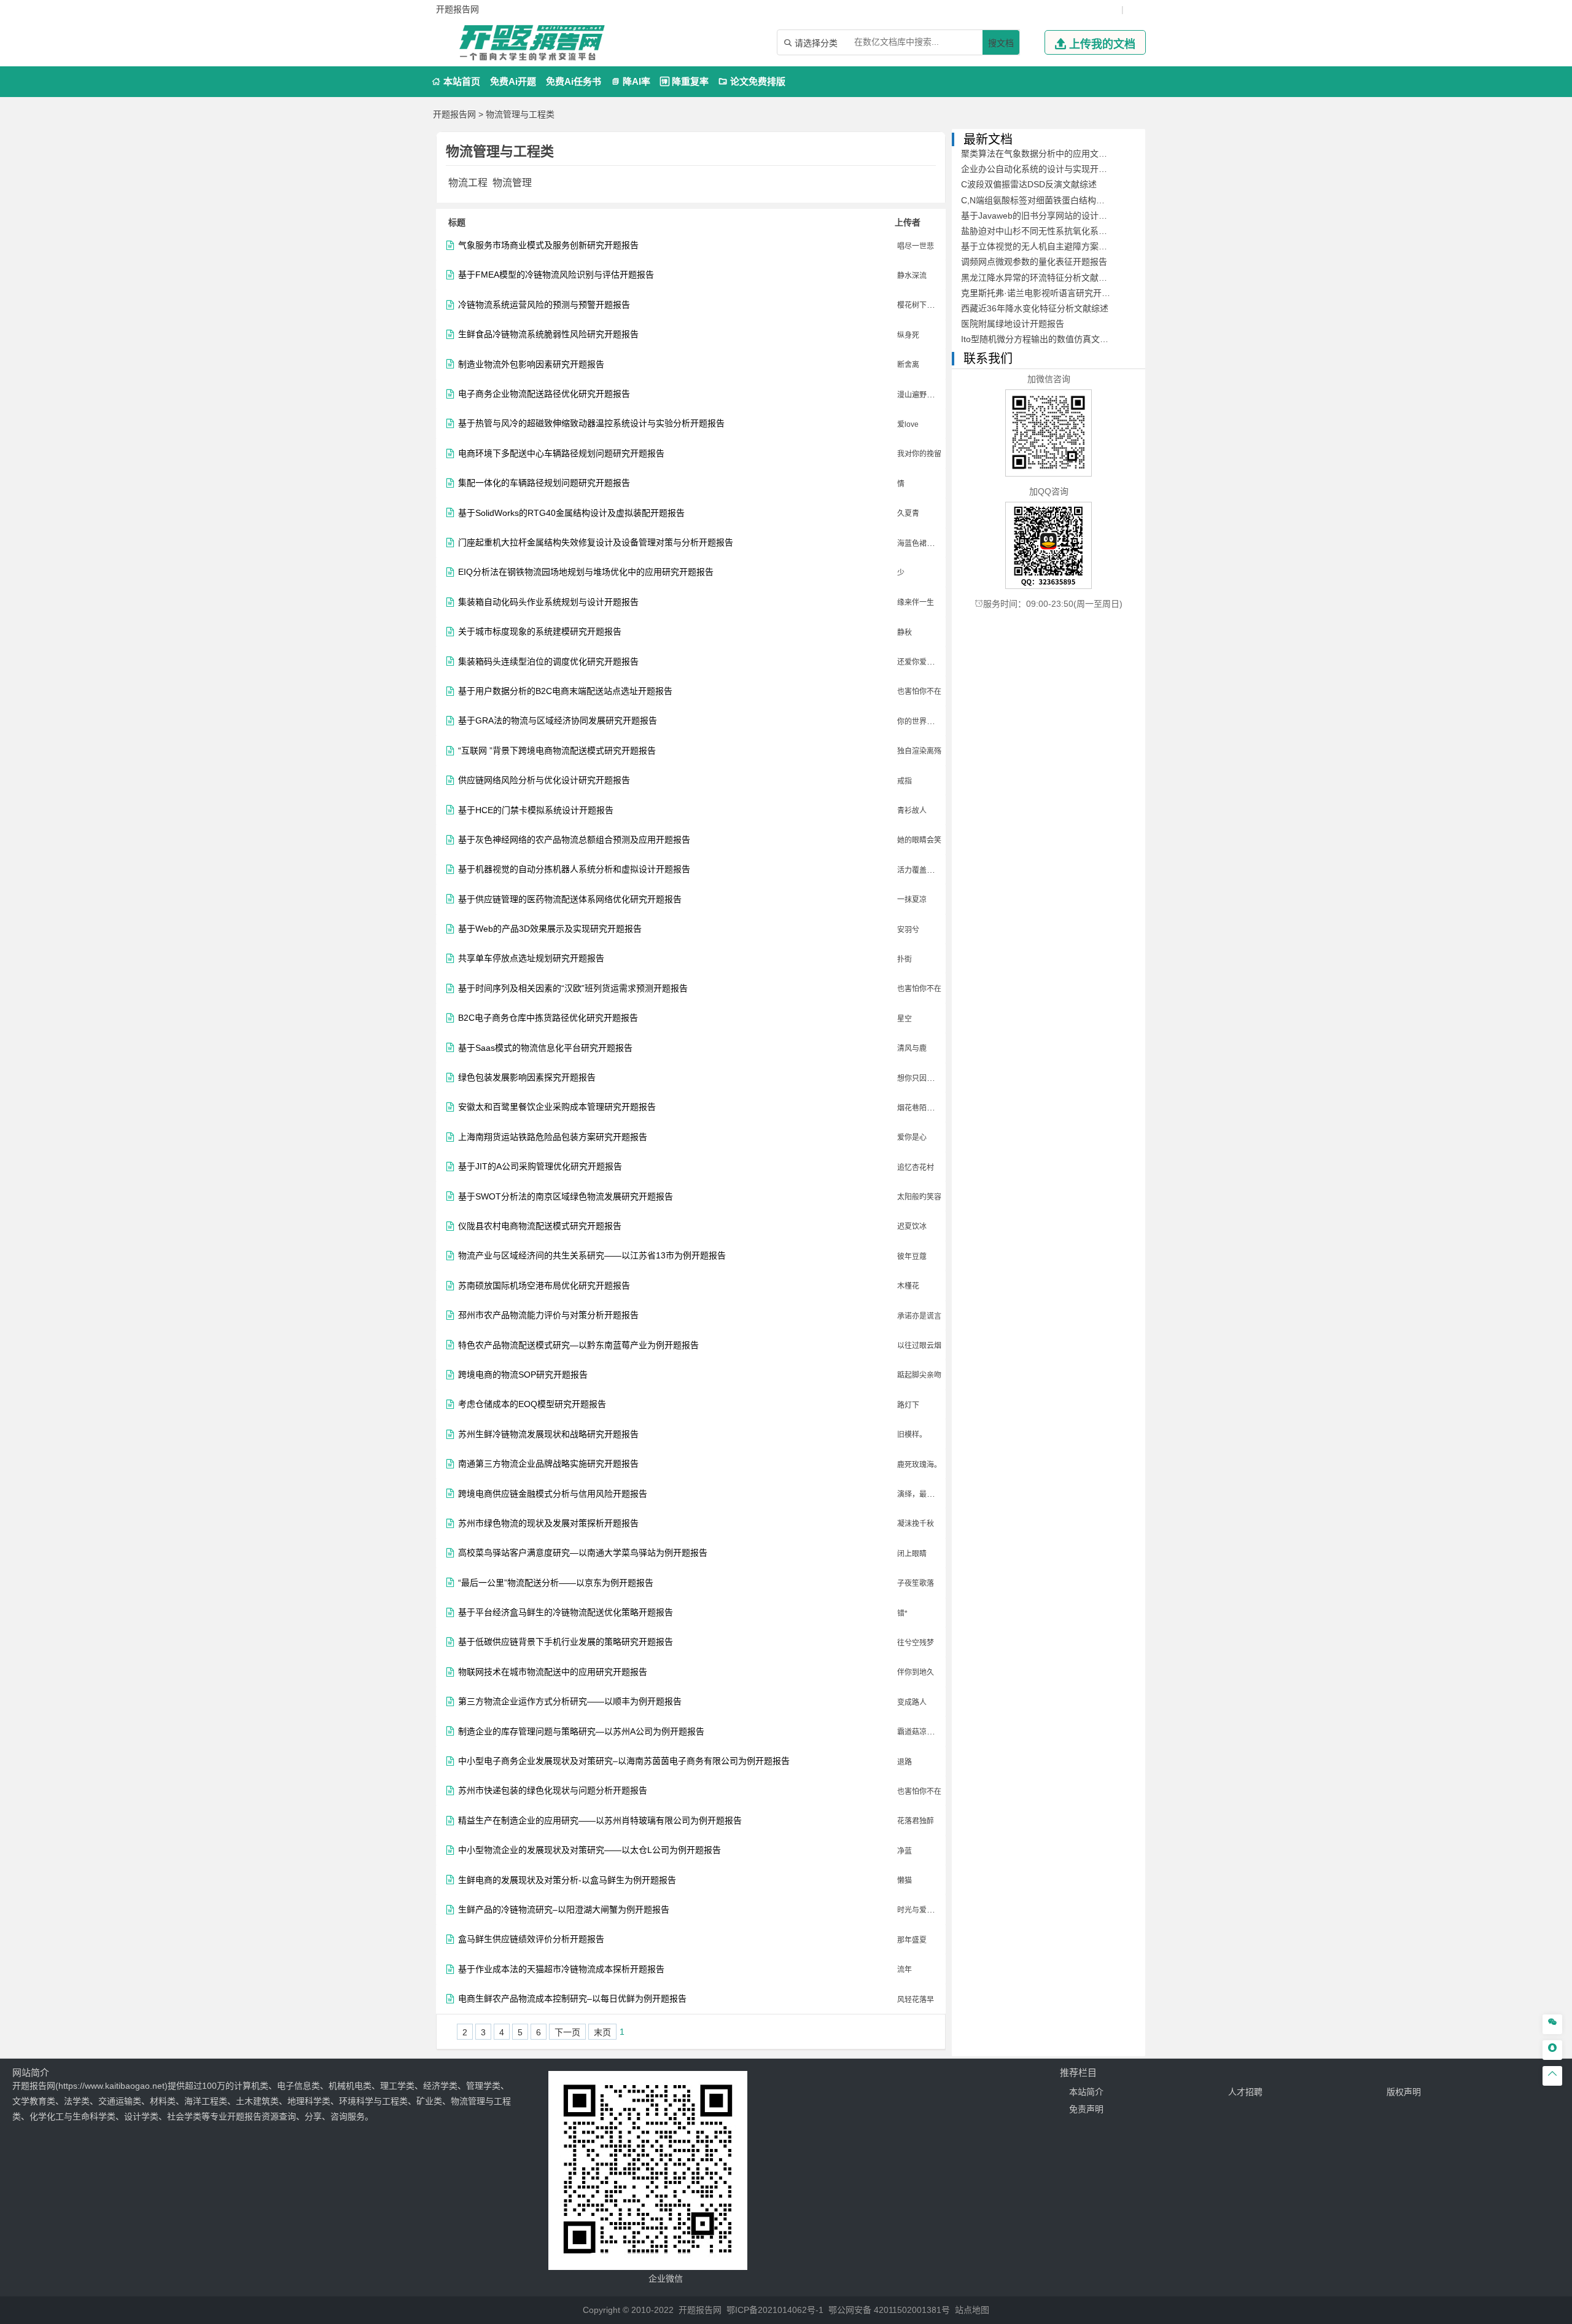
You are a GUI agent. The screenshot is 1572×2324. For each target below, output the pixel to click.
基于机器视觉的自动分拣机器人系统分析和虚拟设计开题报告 (574, 869)
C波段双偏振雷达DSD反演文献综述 (1029, 184)
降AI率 (631, 81)
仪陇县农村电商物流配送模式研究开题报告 (540, 1226)
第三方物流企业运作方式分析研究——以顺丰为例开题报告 (570, 1702)
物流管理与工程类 (520, 114)
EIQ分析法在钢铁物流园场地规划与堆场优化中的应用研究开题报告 (586, 572)
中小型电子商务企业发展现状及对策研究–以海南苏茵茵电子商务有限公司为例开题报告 (624, 1761)
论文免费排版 (752, 81)
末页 (602, 2032)
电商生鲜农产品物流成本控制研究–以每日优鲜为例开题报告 (572, 1999)
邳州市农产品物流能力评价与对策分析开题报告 (548, 1315)
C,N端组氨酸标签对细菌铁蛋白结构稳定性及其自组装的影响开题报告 (1093, 200)
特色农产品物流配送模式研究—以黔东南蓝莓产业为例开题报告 (578, 1345)
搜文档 (1001, 43)
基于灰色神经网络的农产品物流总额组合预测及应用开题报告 (574, 840)
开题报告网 (454, 114)
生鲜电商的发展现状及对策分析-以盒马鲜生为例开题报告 (567, 1880)
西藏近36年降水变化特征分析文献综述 (1035, 308)
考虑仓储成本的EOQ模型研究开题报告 (532, 1404)
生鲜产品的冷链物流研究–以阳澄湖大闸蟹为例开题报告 (564, 1910)
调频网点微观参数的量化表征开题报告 (1034, 262)
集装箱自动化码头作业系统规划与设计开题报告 (548, 602)
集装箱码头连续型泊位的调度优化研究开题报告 (548, 662)
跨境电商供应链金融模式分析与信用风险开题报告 (553, 1494)
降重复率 (684, 81)
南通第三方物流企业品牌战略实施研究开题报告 (548, 1464)
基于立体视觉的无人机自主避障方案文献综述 (1047, 246)
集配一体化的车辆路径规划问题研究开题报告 (544, 483)
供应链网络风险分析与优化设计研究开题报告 (544, 780)
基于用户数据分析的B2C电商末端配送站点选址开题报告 (565, 691)
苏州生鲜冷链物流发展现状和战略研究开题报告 (548, 1434)
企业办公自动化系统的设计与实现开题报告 (1043, 169)
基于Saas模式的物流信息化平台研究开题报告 (545, 1048)
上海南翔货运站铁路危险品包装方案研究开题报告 (553, 1137)
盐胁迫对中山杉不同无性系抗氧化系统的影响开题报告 (1064, 231)
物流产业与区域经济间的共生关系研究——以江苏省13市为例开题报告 (592, 1256)
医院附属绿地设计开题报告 (1013, 324)
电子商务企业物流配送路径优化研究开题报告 (544, 394)
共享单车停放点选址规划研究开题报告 (531, 958)
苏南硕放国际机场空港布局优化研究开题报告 (544, 1286)
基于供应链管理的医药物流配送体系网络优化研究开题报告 (570, 899)
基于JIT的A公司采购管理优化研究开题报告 (540, 1167)
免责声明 (1086, 2109)
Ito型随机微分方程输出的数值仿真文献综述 (1043, 339)
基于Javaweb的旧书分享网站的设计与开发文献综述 (1060, 216)
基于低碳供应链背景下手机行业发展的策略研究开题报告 (566, 1642)
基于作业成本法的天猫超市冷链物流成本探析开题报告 (561, 1969)
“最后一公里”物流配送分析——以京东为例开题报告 (556, 1583)
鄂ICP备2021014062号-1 (775, 2310)
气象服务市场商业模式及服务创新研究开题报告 (548, 245)
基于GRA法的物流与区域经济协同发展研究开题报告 (558, 721)
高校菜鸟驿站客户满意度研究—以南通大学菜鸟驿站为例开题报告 (583, 1553)
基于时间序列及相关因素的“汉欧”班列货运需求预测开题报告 (573, 988)
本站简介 (1086, 2092)
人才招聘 (1245, 2092)
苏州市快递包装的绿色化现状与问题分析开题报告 (553, 1791)
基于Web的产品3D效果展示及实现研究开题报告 (550, 929)
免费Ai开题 (513, 81)
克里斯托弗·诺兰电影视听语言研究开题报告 (1044, 293)
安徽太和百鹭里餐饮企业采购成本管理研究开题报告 (557, 1107)
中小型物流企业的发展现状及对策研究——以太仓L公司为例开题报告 (589, 1850)
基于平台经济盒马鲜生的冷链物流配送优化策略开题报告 (566, 1612)
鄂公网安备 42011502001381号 (889, 2310)
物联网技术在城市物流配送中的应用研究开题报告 (553, 1672)
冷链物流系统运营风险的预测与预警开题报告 (544, 305)
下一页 (567, 2032)
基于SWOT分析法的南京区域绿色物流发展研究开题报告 (566, 1197)
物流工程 (468, 183)
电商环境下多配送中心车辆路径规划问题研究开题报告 (561, 454)
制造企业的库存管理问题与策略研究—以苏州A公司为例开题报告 (581, 1732)
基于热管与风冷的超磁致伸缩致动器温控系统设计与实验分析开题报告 (591, 423)
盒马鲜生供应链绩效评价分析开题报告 (531, 1939)
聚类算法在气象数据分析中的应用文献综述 (1043, 154)
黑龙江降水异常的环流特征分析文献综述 (1038, 278)
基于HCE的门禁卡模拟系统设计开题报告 (536, 810)
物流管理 (512, 183)
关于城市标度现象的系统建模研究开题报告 (540, 632)
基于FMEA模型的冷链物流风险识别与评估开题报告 (556, 275)
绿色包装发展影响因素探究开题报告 (527, 1078)
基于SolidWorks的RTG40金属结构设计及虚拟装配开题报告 (571, 513)
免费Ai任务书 (574, 81)
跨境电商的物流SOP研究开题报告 (523, 1375)
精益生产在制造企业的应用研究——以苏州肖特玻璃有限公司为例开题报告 (600, 1821)
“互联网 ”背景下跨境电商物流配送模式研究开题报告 (557, 751)
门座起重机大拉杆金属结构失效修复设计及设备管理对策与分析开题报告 (596, 543)
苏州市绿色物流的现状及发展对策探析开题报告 (548, 1523)
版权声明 (1404, 2092)
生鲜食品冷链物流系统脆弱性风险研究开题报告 (548, 334)
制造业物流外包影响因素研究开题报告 (531, 365)
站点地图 (972, 2310)
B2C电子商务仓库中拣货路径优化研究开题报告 (548, 1018)
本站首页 (456, 81)
